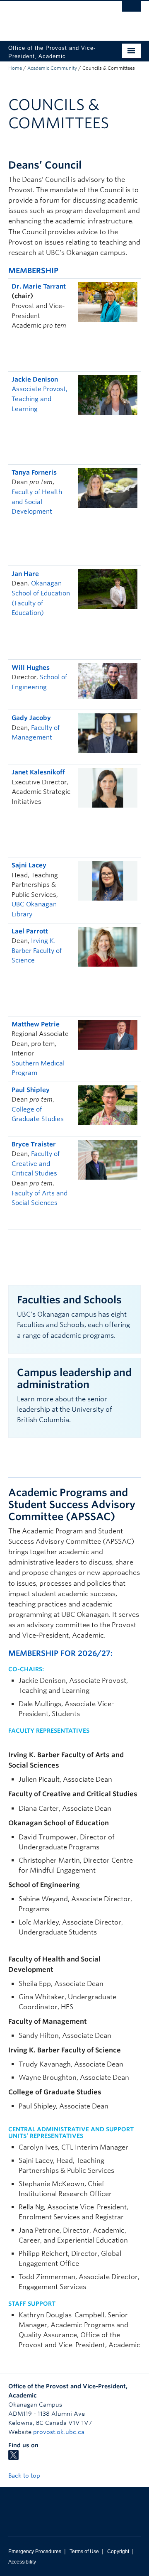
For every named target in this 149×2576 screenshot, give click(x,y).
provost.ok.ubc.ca (59, 2432)
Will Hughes (31, 668)
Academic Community (52, 68)
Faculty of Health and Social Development (37, 502)
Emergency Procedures (35, 2552)
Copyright (118, 2552)
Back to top (25, 2476)
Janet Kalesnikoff (38, 772)
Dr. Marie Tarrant (39, 286)
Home (15, 68)
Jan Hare (25, 574)
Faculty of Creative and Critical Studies (36, 1164)
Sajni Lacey (29, 865)
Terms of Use (84, 2552)
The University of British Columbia (55, 17)
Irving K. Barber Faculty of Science (37, 951)
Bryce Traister (34, 1144)
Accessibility (22, 2562)
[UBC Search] (131, 10)
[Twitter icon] (13, 2458)
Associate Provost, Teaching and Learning (40, 399)
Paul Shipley (31, 1090)
